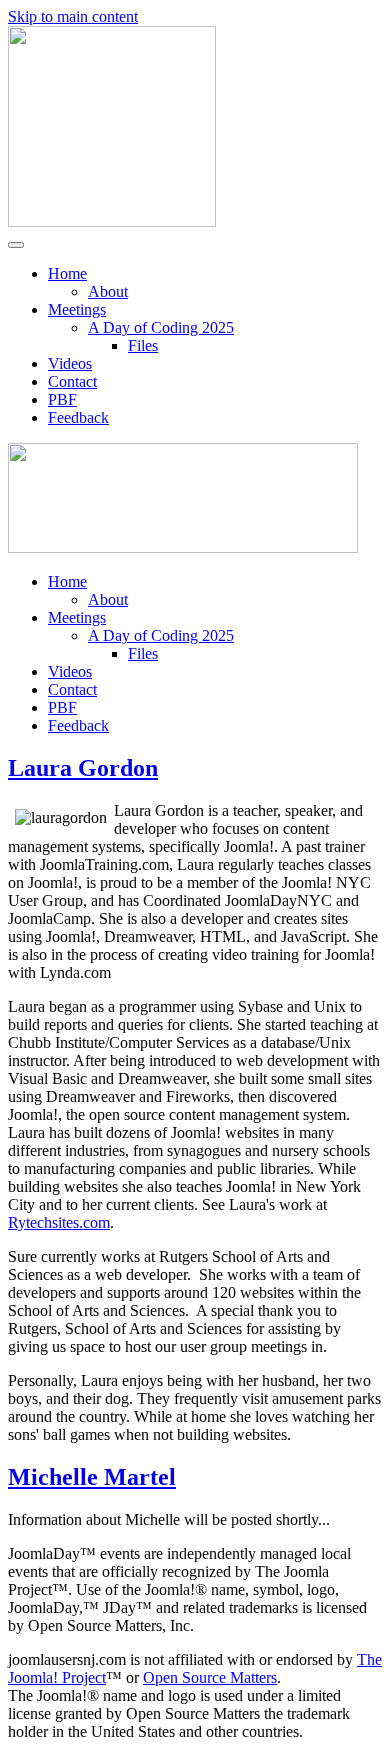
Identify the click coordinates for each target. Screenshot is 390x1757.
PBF (62, 399)
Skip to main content (73, 16)
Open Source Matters (210, 1677)
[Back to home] (112, 221)
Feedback (78, 417)
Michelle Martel (92, 1477)
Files (143, 345)
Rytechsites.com (59, 1222)
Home (67, 273)
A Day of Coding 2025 (161, 327)
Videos (70, 363)
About (108, 291)
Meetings (77, 309)
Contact (72, 381)
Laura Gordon (83, 768)
